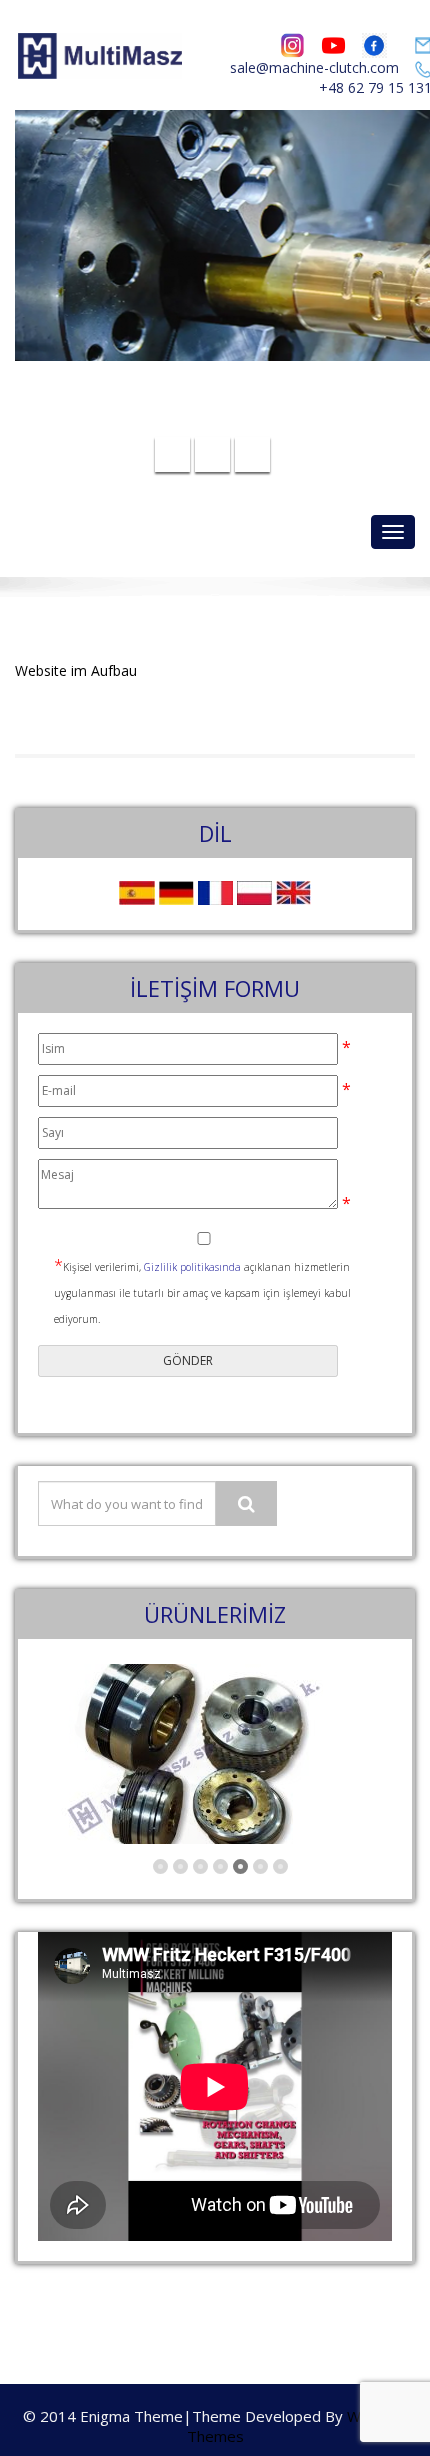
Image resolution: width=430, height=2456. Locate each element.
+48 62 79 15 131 (227, 419)
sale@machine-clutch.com (314, 67)
